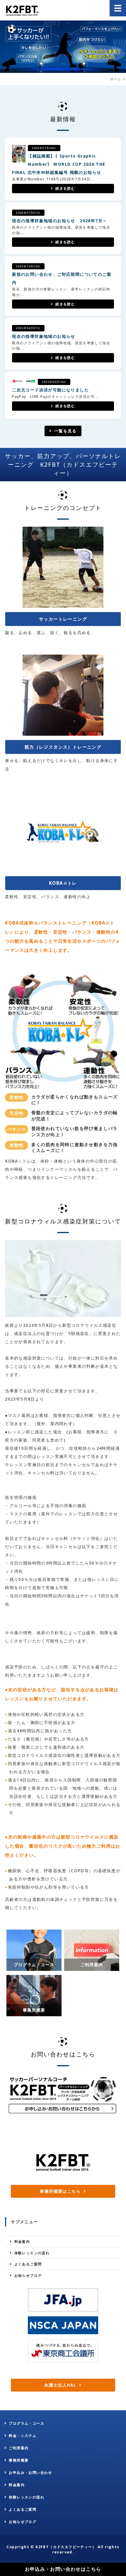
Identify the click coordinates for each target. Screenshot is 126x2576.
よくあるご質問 (28, 2264)
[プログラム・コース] (34, 1967)
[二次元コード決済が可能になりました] (24, 379)
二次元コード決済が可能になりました (50, 390)
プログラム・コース (27, 2423)
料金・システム (23, 2436)
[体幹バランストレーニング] (63, 1085)
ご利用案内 (19, 2448)
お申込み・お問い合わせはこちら (63, 2569)
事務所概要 (19, 2460)
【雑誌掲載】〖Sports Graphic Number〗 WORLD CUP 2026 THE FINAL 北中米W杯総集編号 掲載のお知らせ (59, 164)
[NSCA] (63, 2325)
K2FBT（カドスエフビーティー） (66, 2547)
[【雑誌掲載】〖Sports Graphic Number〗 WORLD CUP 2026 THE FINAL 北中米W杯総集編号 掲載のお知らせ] (19, 158)
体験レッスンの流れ (32, 2253)
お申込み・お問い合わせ (30, 2473)
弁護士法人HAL (60, 2385)
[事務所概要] (34, 2012)
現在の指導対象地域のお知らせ (44, 336)
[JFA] (63, 2300)
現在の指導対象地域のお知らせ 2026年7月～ (59, 221)
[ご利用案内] (92, 1967)
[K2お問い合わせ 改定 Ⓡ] (63, 2114)
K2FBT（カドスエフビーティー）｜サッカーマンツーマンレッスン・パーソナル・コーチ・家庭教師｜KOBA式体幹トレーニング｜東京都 (22, 10)
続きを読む (65, 188)
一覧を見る (65, 431)
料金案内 (22, 2242)
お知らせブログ (28, 2275)
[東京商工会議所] (63, 2351)
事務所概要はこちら (60, 2191)
